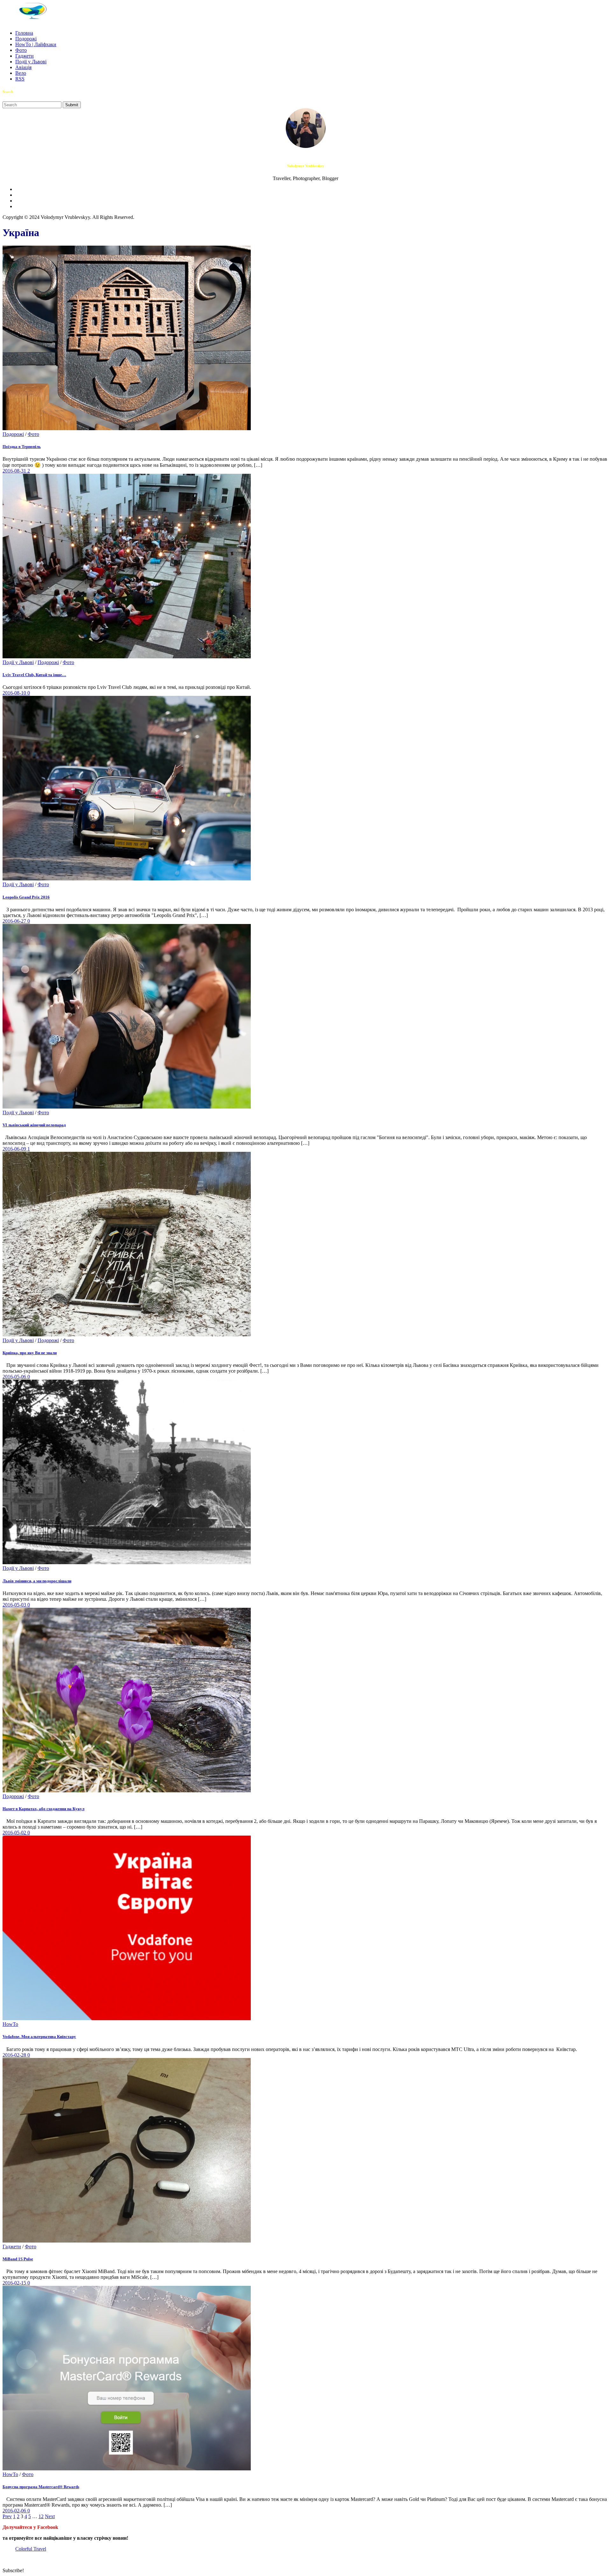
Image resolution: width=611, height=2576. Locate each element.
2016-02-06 (15, 2511)
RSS (20, 79)
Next (50, 2516)
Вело (21, 73)
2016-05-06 (15, 1377)
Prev (7, 2516)
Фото (21, 50)
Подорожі (26, 39)
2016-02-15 (15, 2283)
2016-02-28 (15, 2055)
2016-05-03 (15, 1605)
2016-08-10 (15, 693)
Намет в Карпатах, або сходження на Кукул (43, 1809)
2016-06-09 (15, 1149)
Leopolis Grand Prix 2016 (26, 897)
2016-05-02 (15, 1833)
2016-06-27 (15, 921)
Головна (24, 33)
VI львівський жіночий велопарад (34, 1125)
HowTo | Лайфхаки (36, 44)
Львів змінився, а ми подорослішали (37, 1581)
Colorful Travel (31, 2549)
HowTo (10, 2024)
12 (41, 2516)
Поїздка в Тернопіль (22, 447)
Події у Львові (31, 62)
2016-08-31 (15, 471)
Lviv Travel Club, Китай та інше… (34, 675)
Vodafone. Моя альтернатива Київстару (39, 2037)
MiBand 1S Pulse (18, 2259)
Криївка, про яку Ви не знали (30, 1353)
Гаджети (25, 56)
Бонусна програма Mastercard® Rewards (41, 2487)
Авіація (23, 67)
